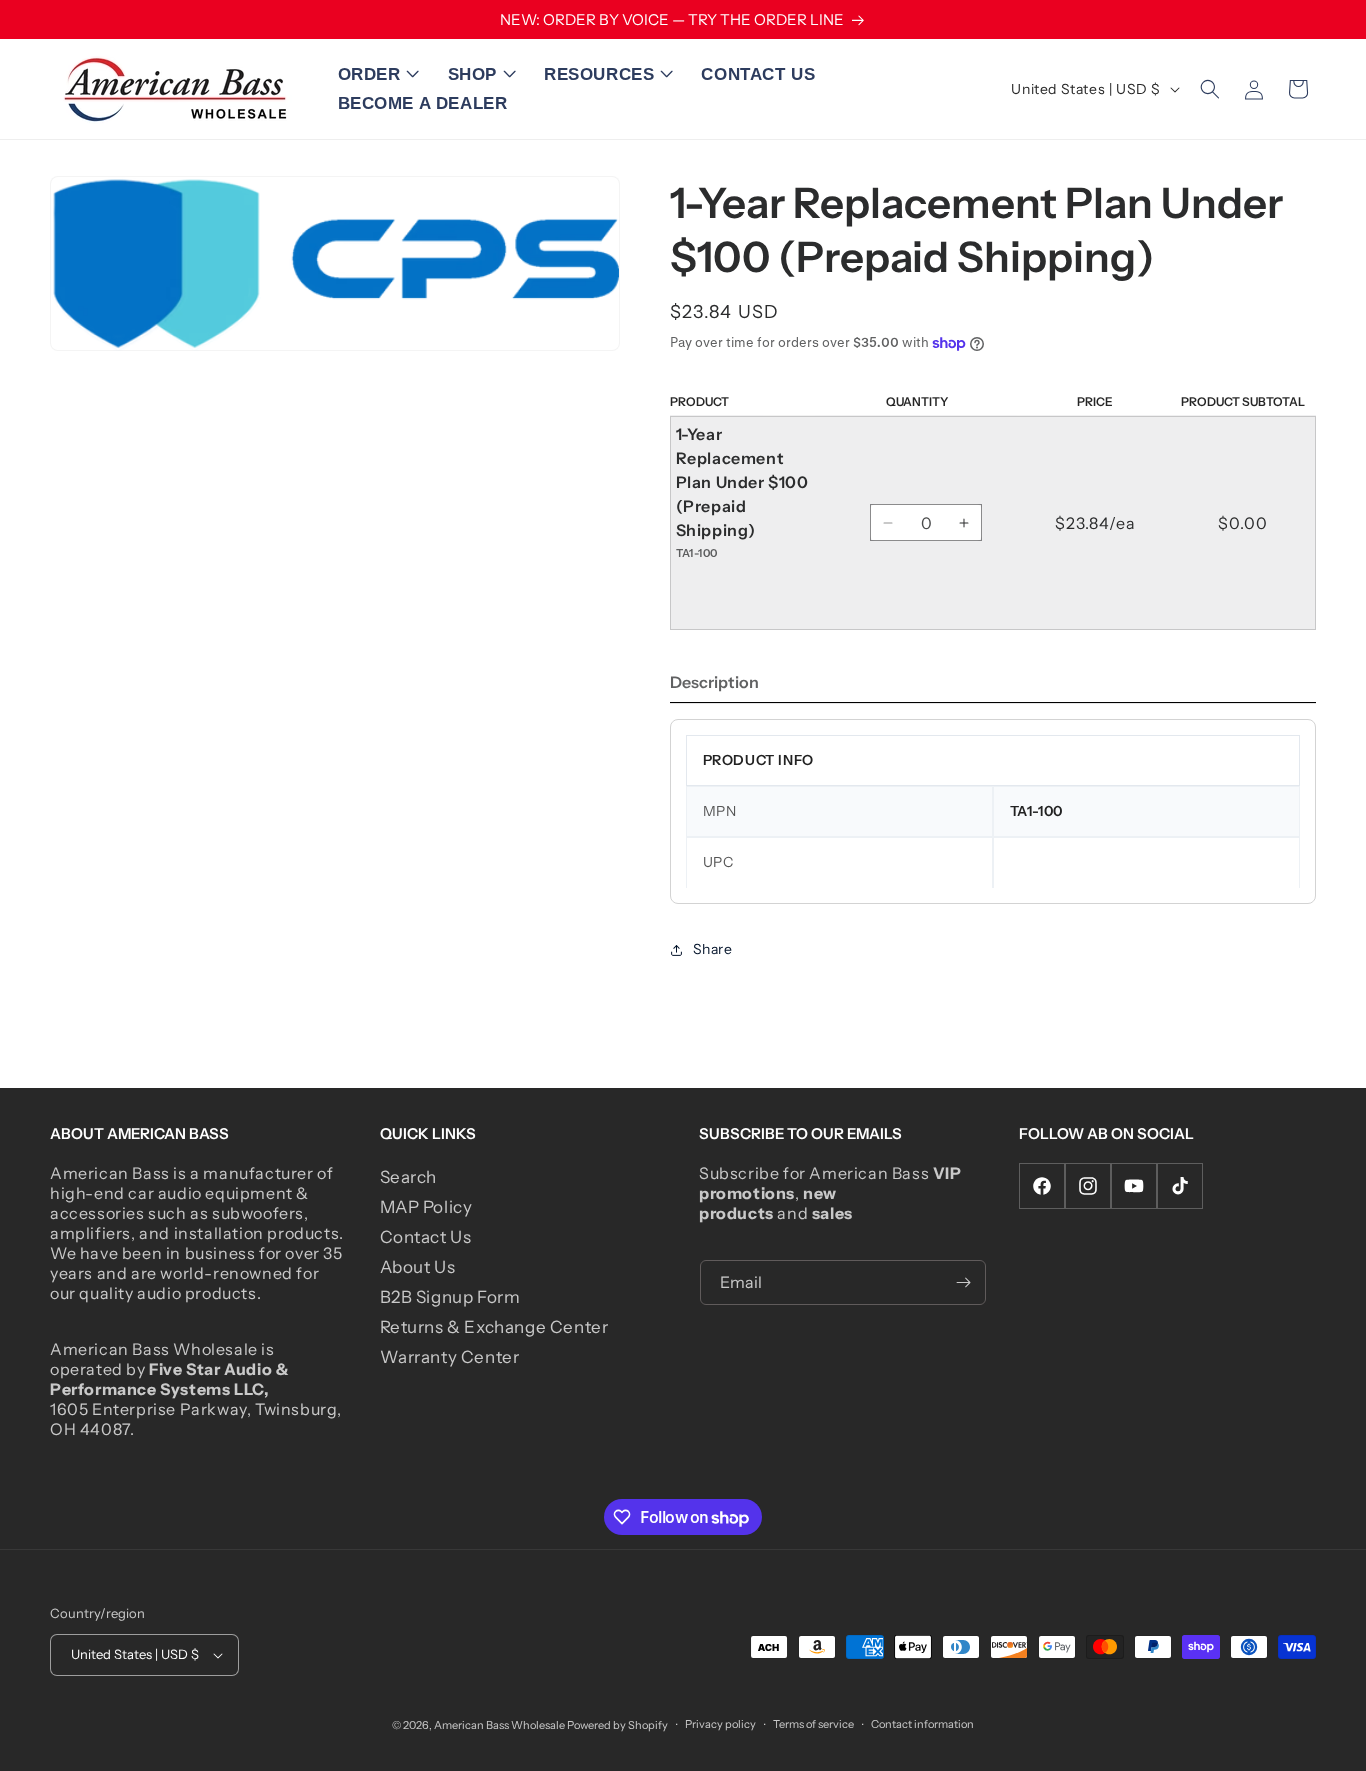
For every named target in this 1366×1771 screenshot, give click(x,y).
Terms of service (813, 1724)
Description (714, 682)
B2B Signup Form (450, 1297)
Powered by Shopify (617, 1725)
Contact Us (426, 1237)
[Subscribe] (964, 1282)
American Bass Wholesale (499, 1725)
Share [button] (713, 949)
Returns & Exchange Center (494, 1327)
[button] (383, 75)
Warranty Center (450, 1357)
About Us (418, 1267)
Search (409, 1177)
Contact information (922, 1724)
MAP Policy (426, 1207)
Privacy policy (720, 1724)
